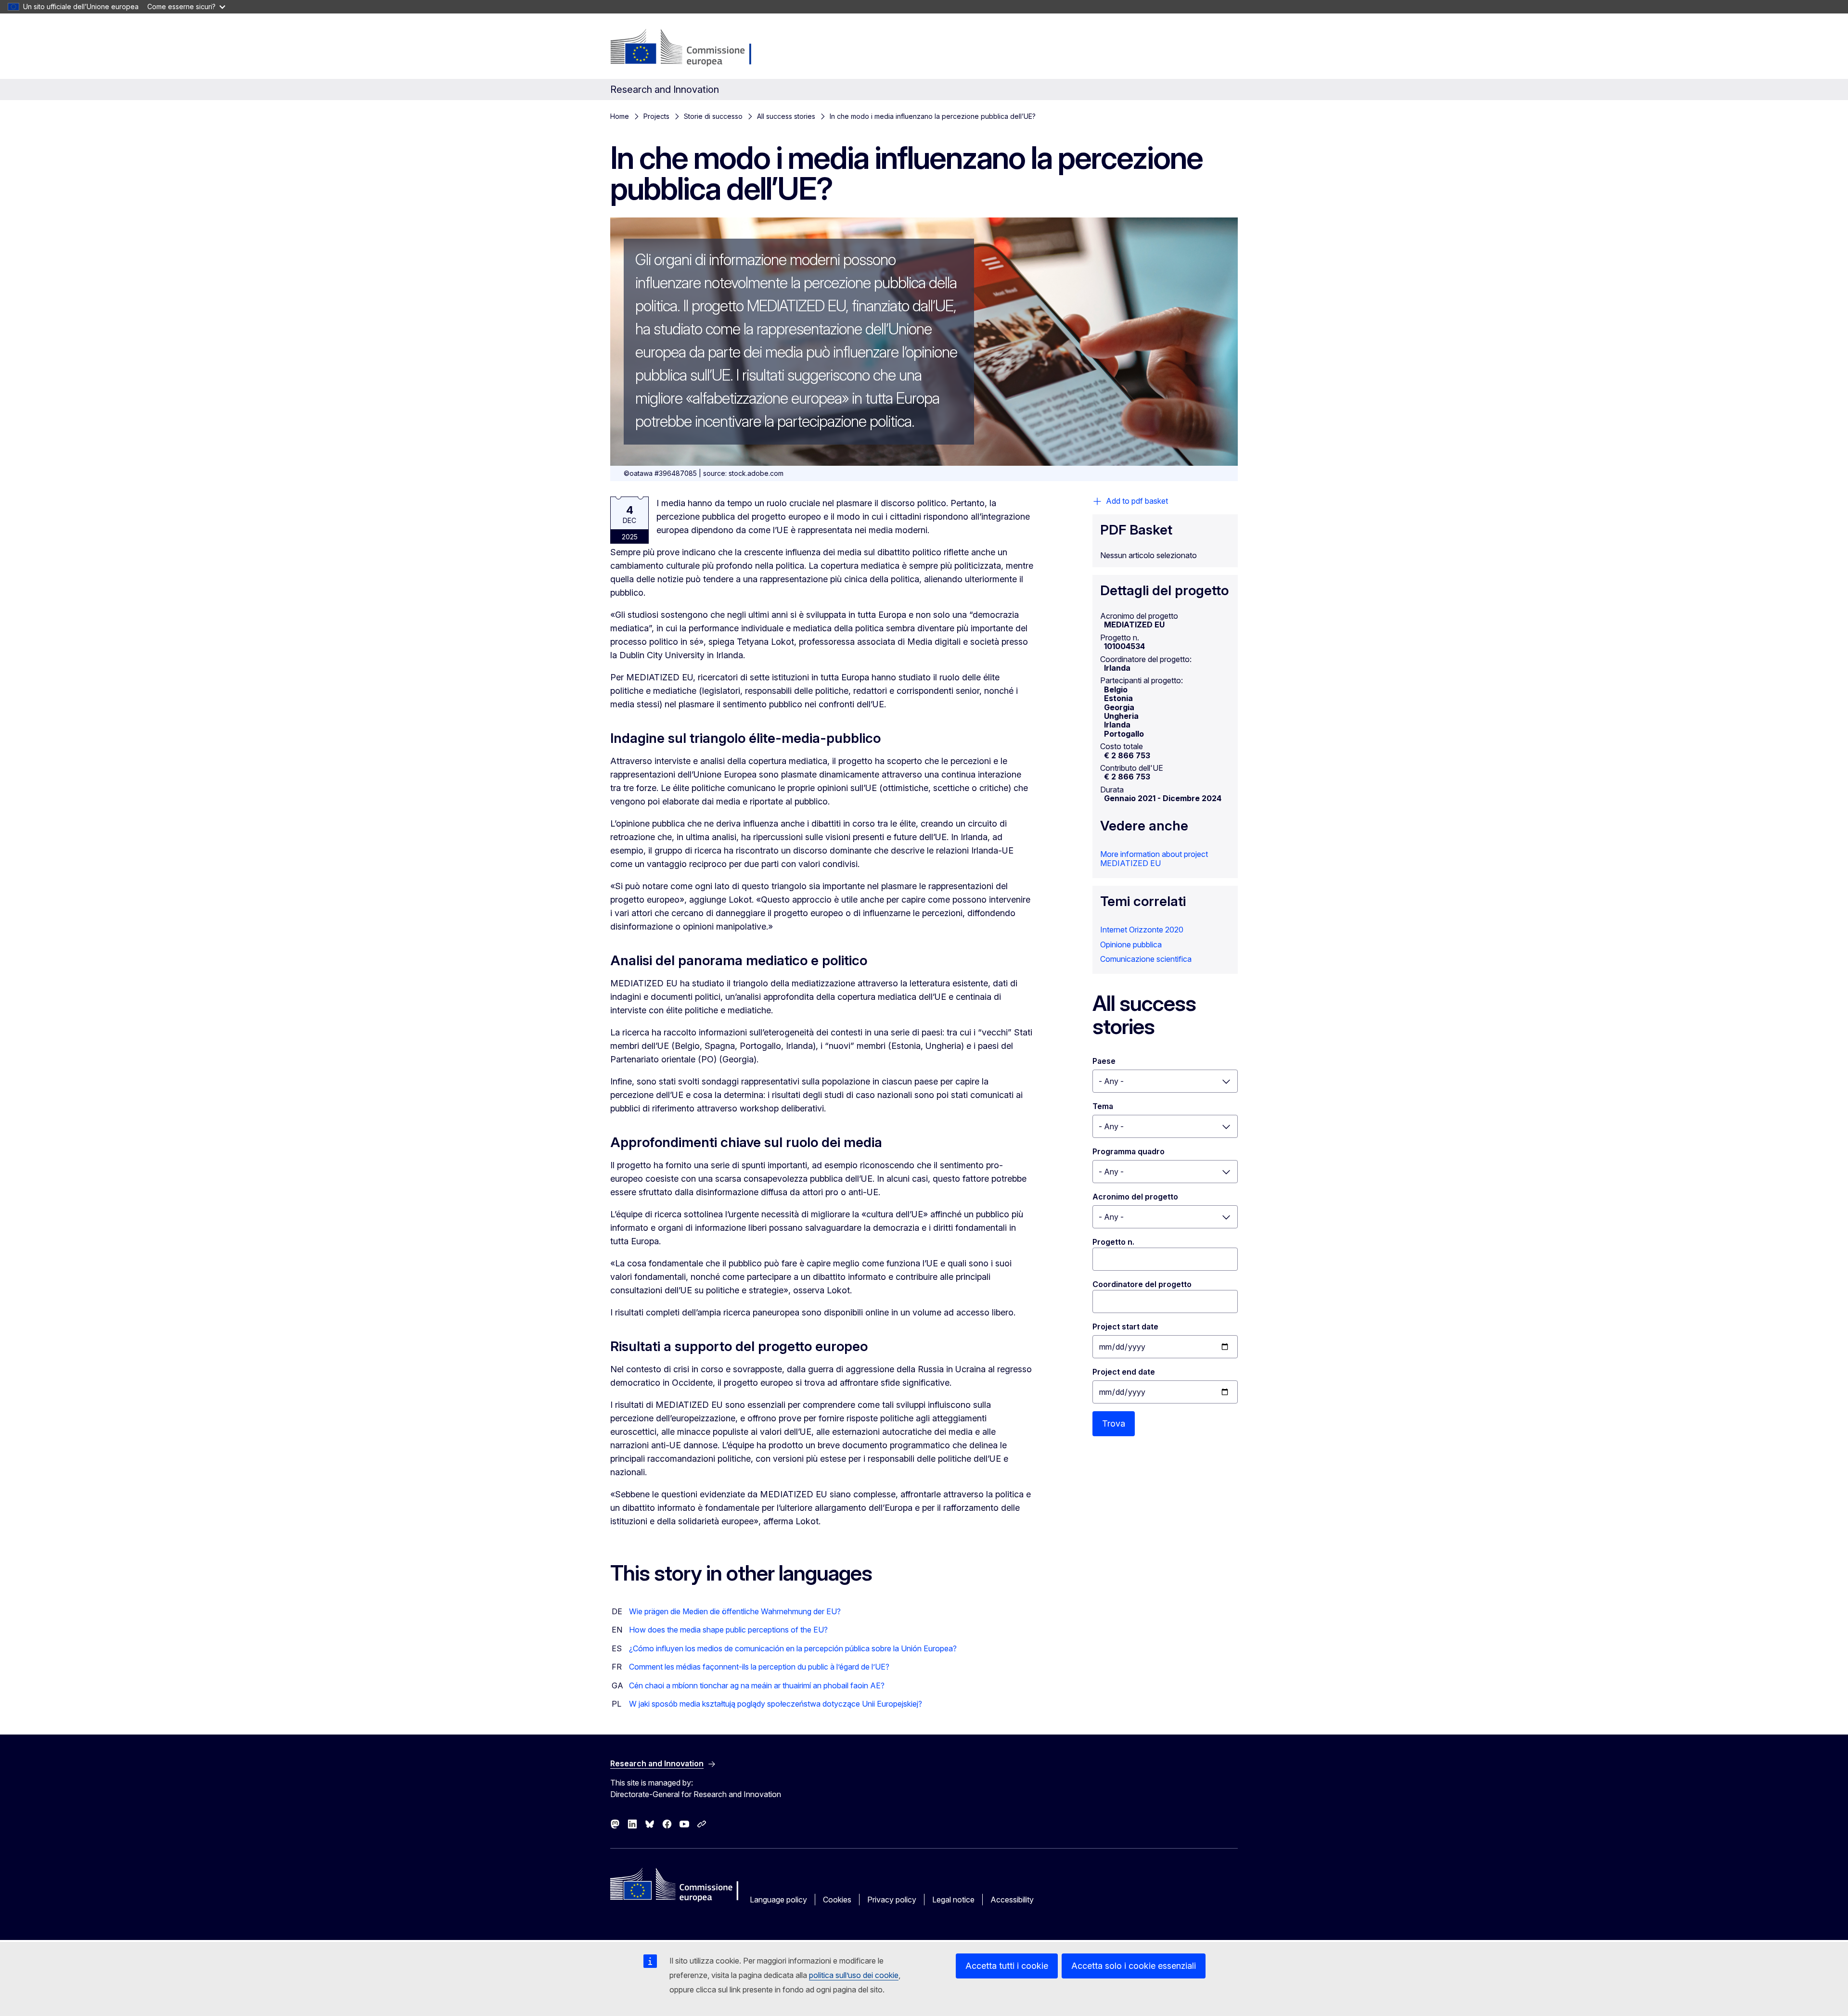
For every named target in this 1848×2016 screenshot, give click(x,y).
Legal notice (953, 1900)
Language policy (778, 1900)
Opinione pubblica (1131, 944)
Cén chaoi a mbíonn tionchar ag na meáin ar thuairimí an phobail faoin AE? (757, 1685)
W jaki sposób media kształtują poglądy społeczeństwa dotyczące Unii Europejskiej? (776, 1704)
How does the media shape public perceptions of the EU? (728, 1630)
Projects (656, 116)
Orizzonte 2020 (1156, 930)
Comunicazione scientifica (1146, 959)
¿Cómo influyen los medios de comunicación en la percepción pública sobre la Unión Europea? (793, 1648)
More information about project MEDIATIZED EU (1154, 858)
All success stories (786, 116)
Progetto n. (1113, 1242)
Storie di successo (713, 116)
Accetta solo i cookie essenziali (1134, 1966)
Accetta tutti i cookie (1007, 1966)
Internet (1114, 930)
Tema (1103, 1106)
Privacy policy (892, 1900)
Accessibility (1012, 1900)
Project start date (1125, 1327)
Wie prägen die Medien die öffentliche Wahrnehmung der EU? (735, 1611)
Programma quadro (1129, 1151)
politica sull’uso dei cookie (854, 1975)
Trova (1114, 1423)
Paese (1104, 1061)
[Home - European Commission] (687, 48)
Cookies (837, 1900)
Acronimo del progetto (1135, 1197)
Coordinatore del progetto (1142, 1284)
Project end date (1124, 1372)
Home (620, 116)
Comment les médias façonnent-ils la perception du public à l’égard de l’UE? (759, 1667)
